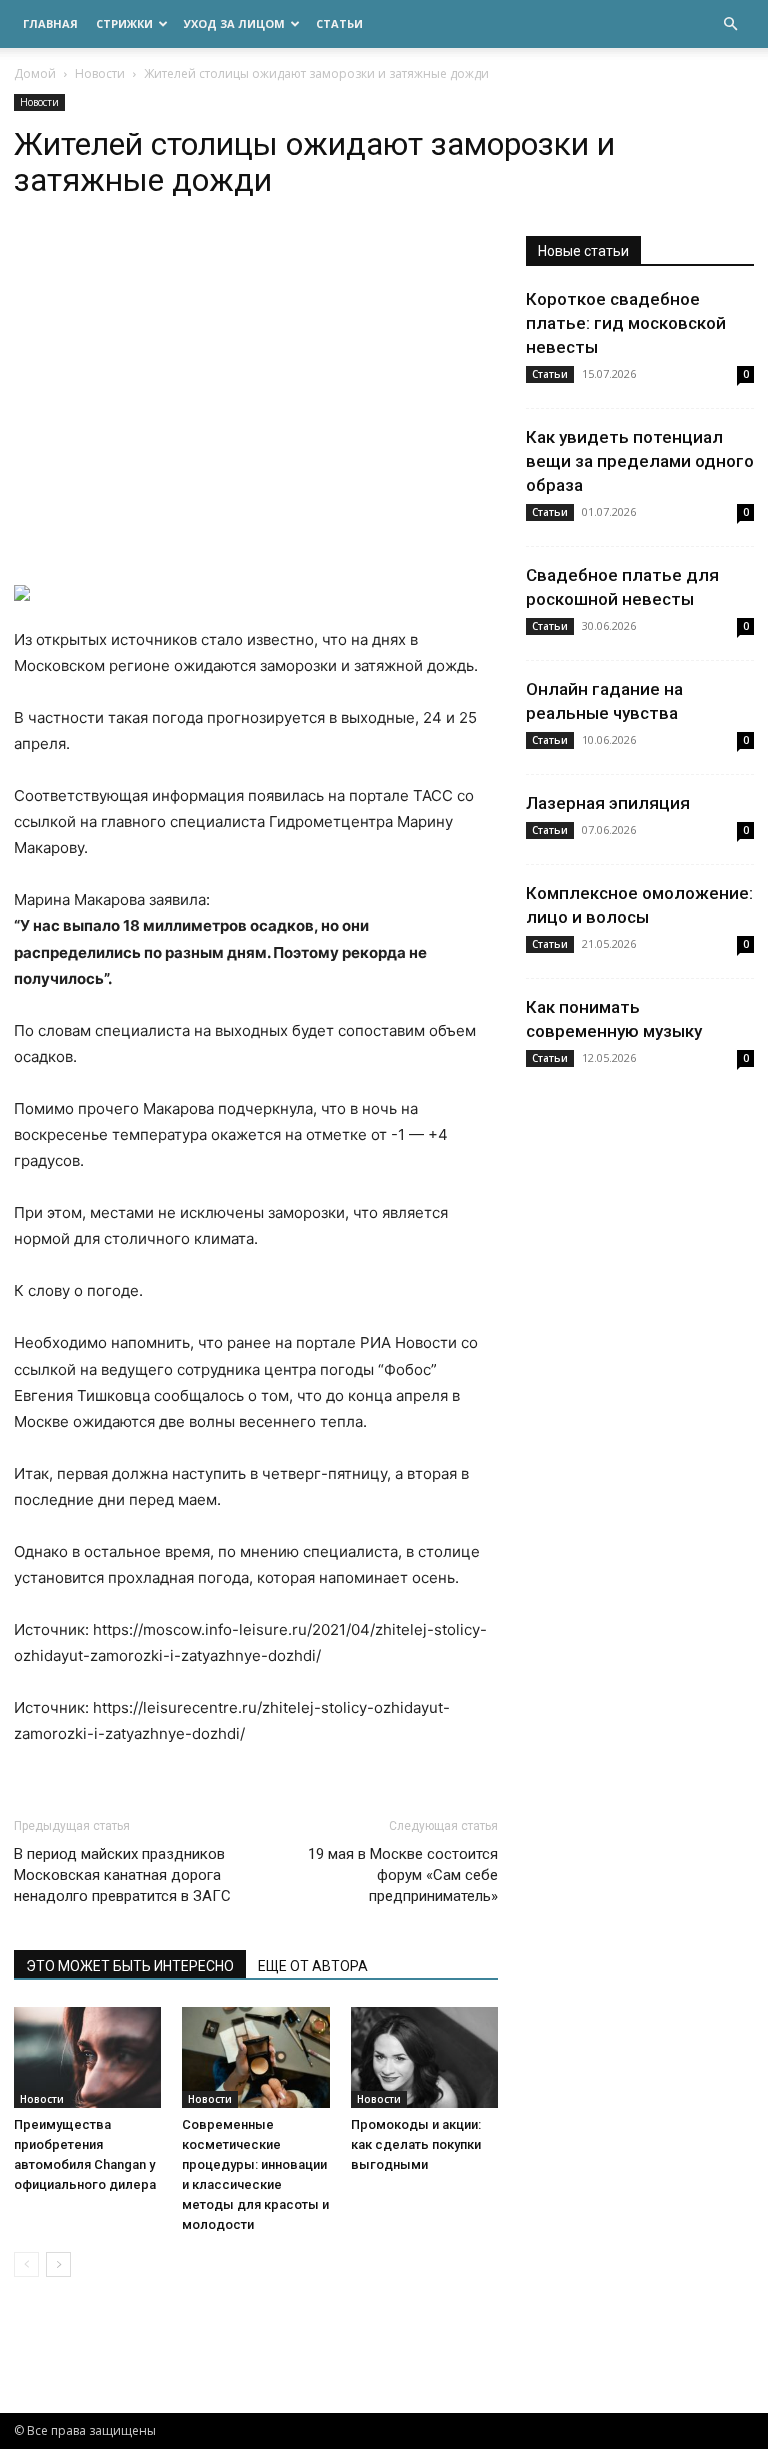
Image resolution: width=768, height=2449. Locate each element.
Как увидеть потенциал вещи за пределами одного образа (640, 461)
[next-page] (58, 2264)
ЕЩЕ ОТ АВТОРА (313, 1966)
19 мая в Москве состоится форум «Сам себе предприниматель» (403, 1875)
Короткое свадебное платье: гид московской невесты (626, 323)
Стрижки (124, 23)
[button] (730, 24)
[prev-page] (26, 2264)
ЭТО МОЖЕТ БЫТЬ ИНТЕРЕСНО (130, 1966)
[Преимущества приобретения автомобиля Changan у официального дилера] (87, 2057)
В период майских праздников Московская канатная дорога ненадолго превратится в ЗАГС (122, 1875)
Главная (50, 23)
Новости (100, 73)
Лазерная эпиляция (608, 803)
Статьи (339, 23)
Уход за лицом (234, 23)
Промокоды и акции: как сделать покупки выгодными (416, 2144)
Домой (35, 73)
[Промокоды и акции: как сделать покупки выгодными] (424, 2057)
